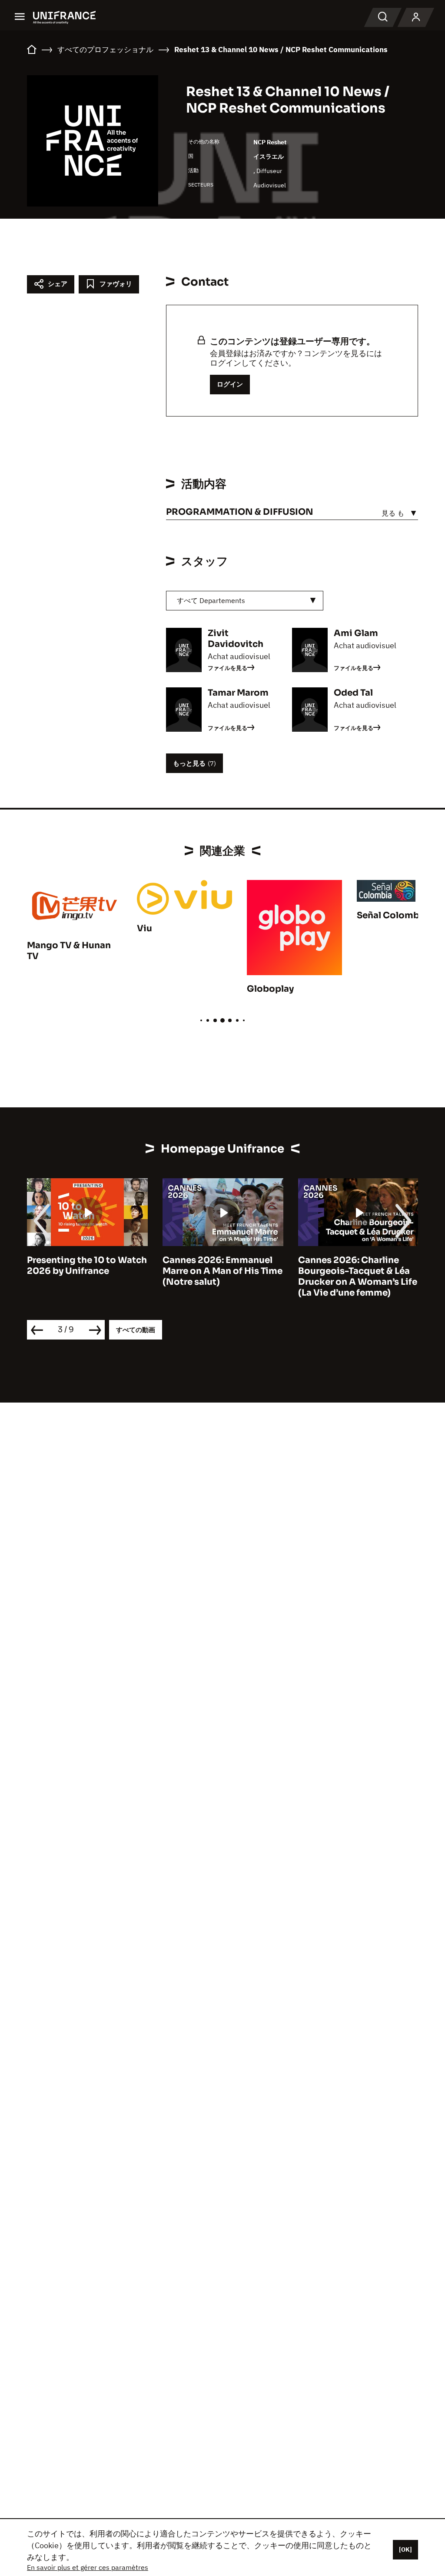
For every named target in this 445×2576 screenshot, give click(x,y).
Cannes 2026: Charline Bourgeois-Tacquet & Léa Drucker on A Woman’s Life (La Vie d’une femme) (358, 1276)
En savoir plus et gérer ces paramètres (88, 2567)
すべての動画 (136, 1330)
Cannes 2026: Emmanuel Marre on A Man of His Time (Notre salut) (222, 1271)
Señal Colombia (392, 915)
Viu (144, 928)
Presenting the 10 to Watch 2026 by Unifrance (87, 1266)
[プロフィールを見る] (416, 17)
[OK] (405, 2549)
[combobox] (245, 601)
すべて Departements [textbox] (211, 600)
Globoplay (270, 989)
